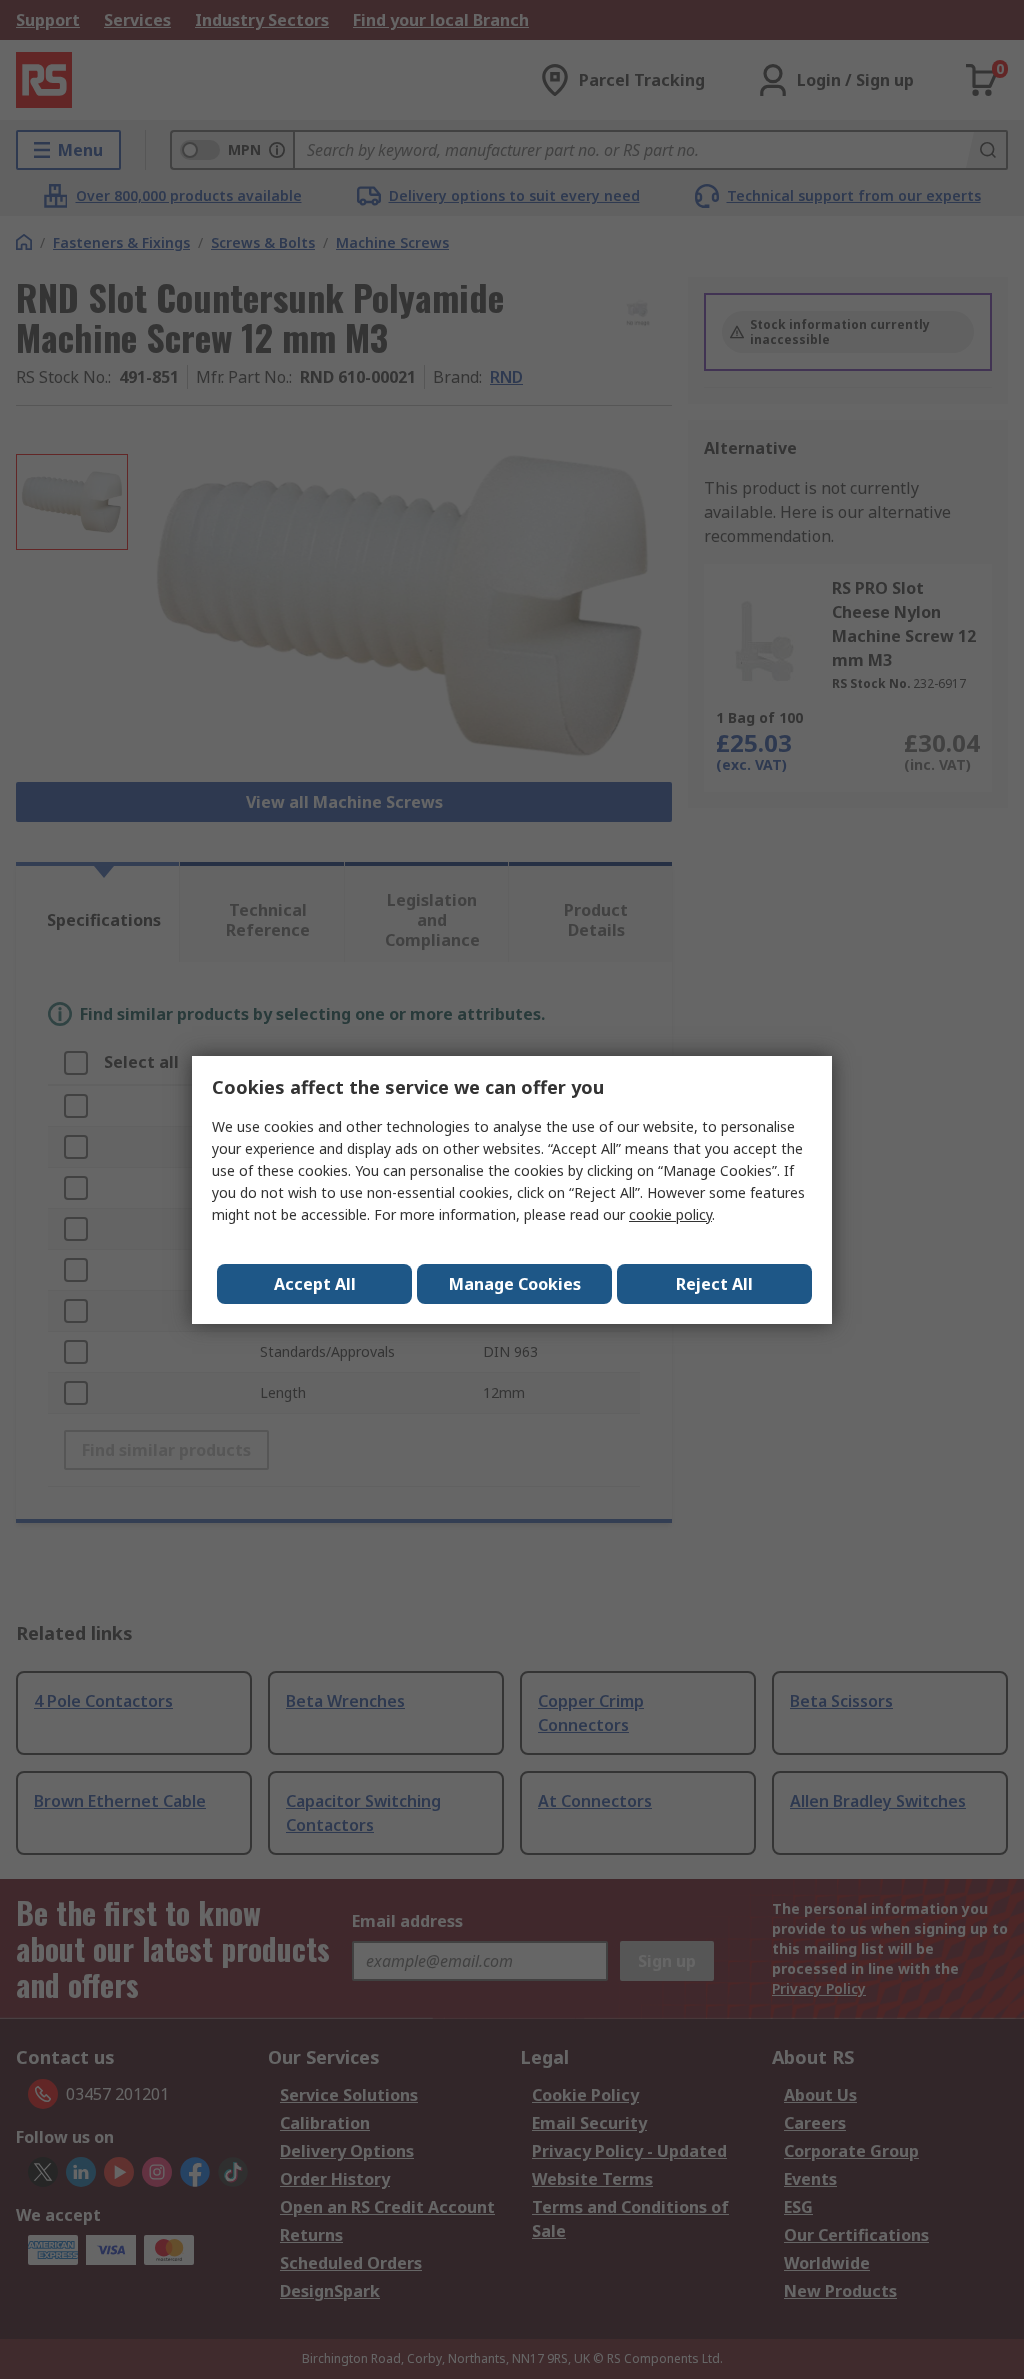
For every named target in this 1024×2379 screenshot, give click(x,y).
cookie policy (670, 1214)
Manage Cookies (515, 1284)
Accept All (315, 1284)
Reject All (714, 1284)
